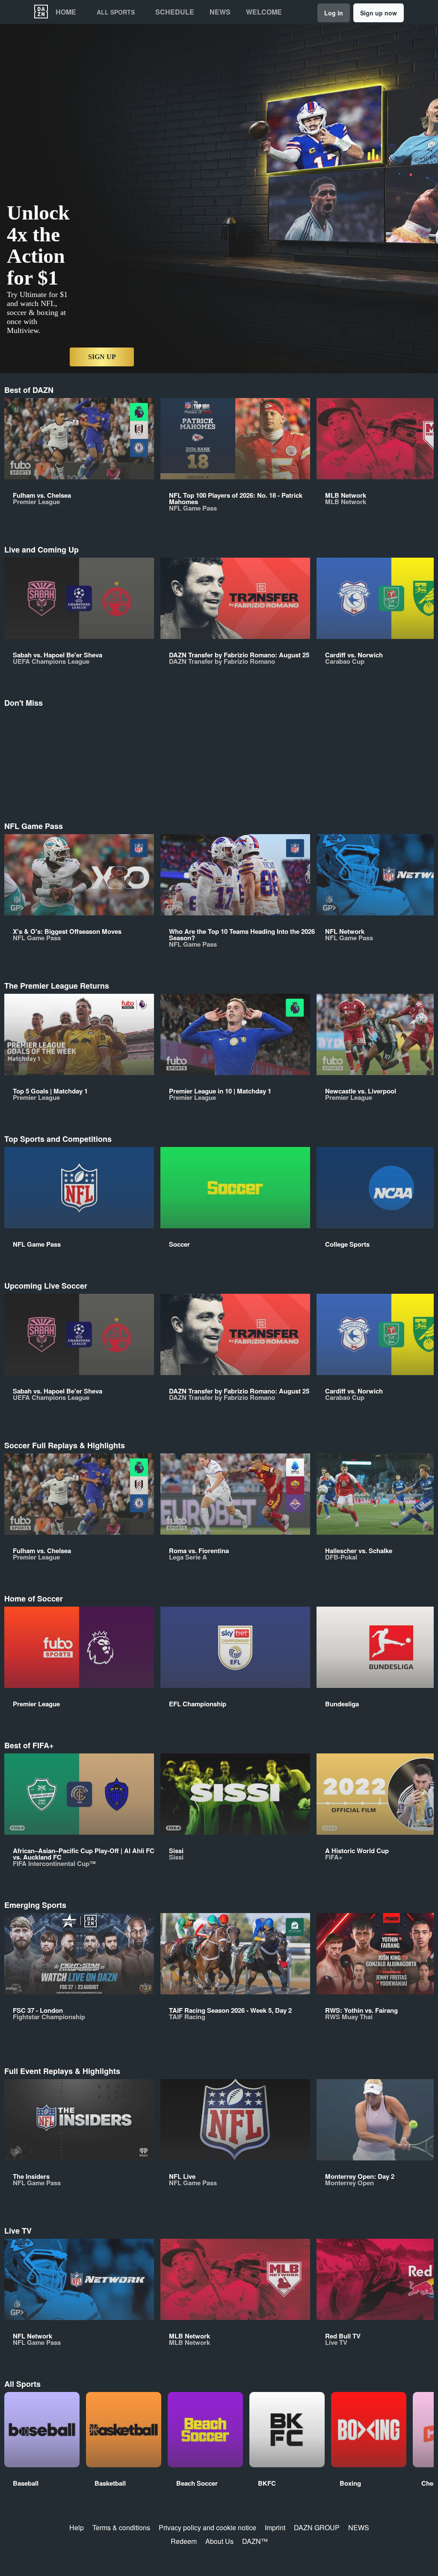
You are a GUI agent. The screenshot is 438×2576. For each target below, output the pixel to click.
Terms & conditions (121, 2527)
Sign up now (379, 13)
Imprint (275, 2527)
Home (66, 12)
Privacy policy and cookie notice (207, 2527)
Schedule (175, 12)
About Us (219, 2541)
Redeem (184, 2541)
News (220, 12)
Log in (334, 13)
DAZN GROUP (317, 2527)
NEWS (359, 2527)
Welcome (264, 12)
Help (77, 2527)
